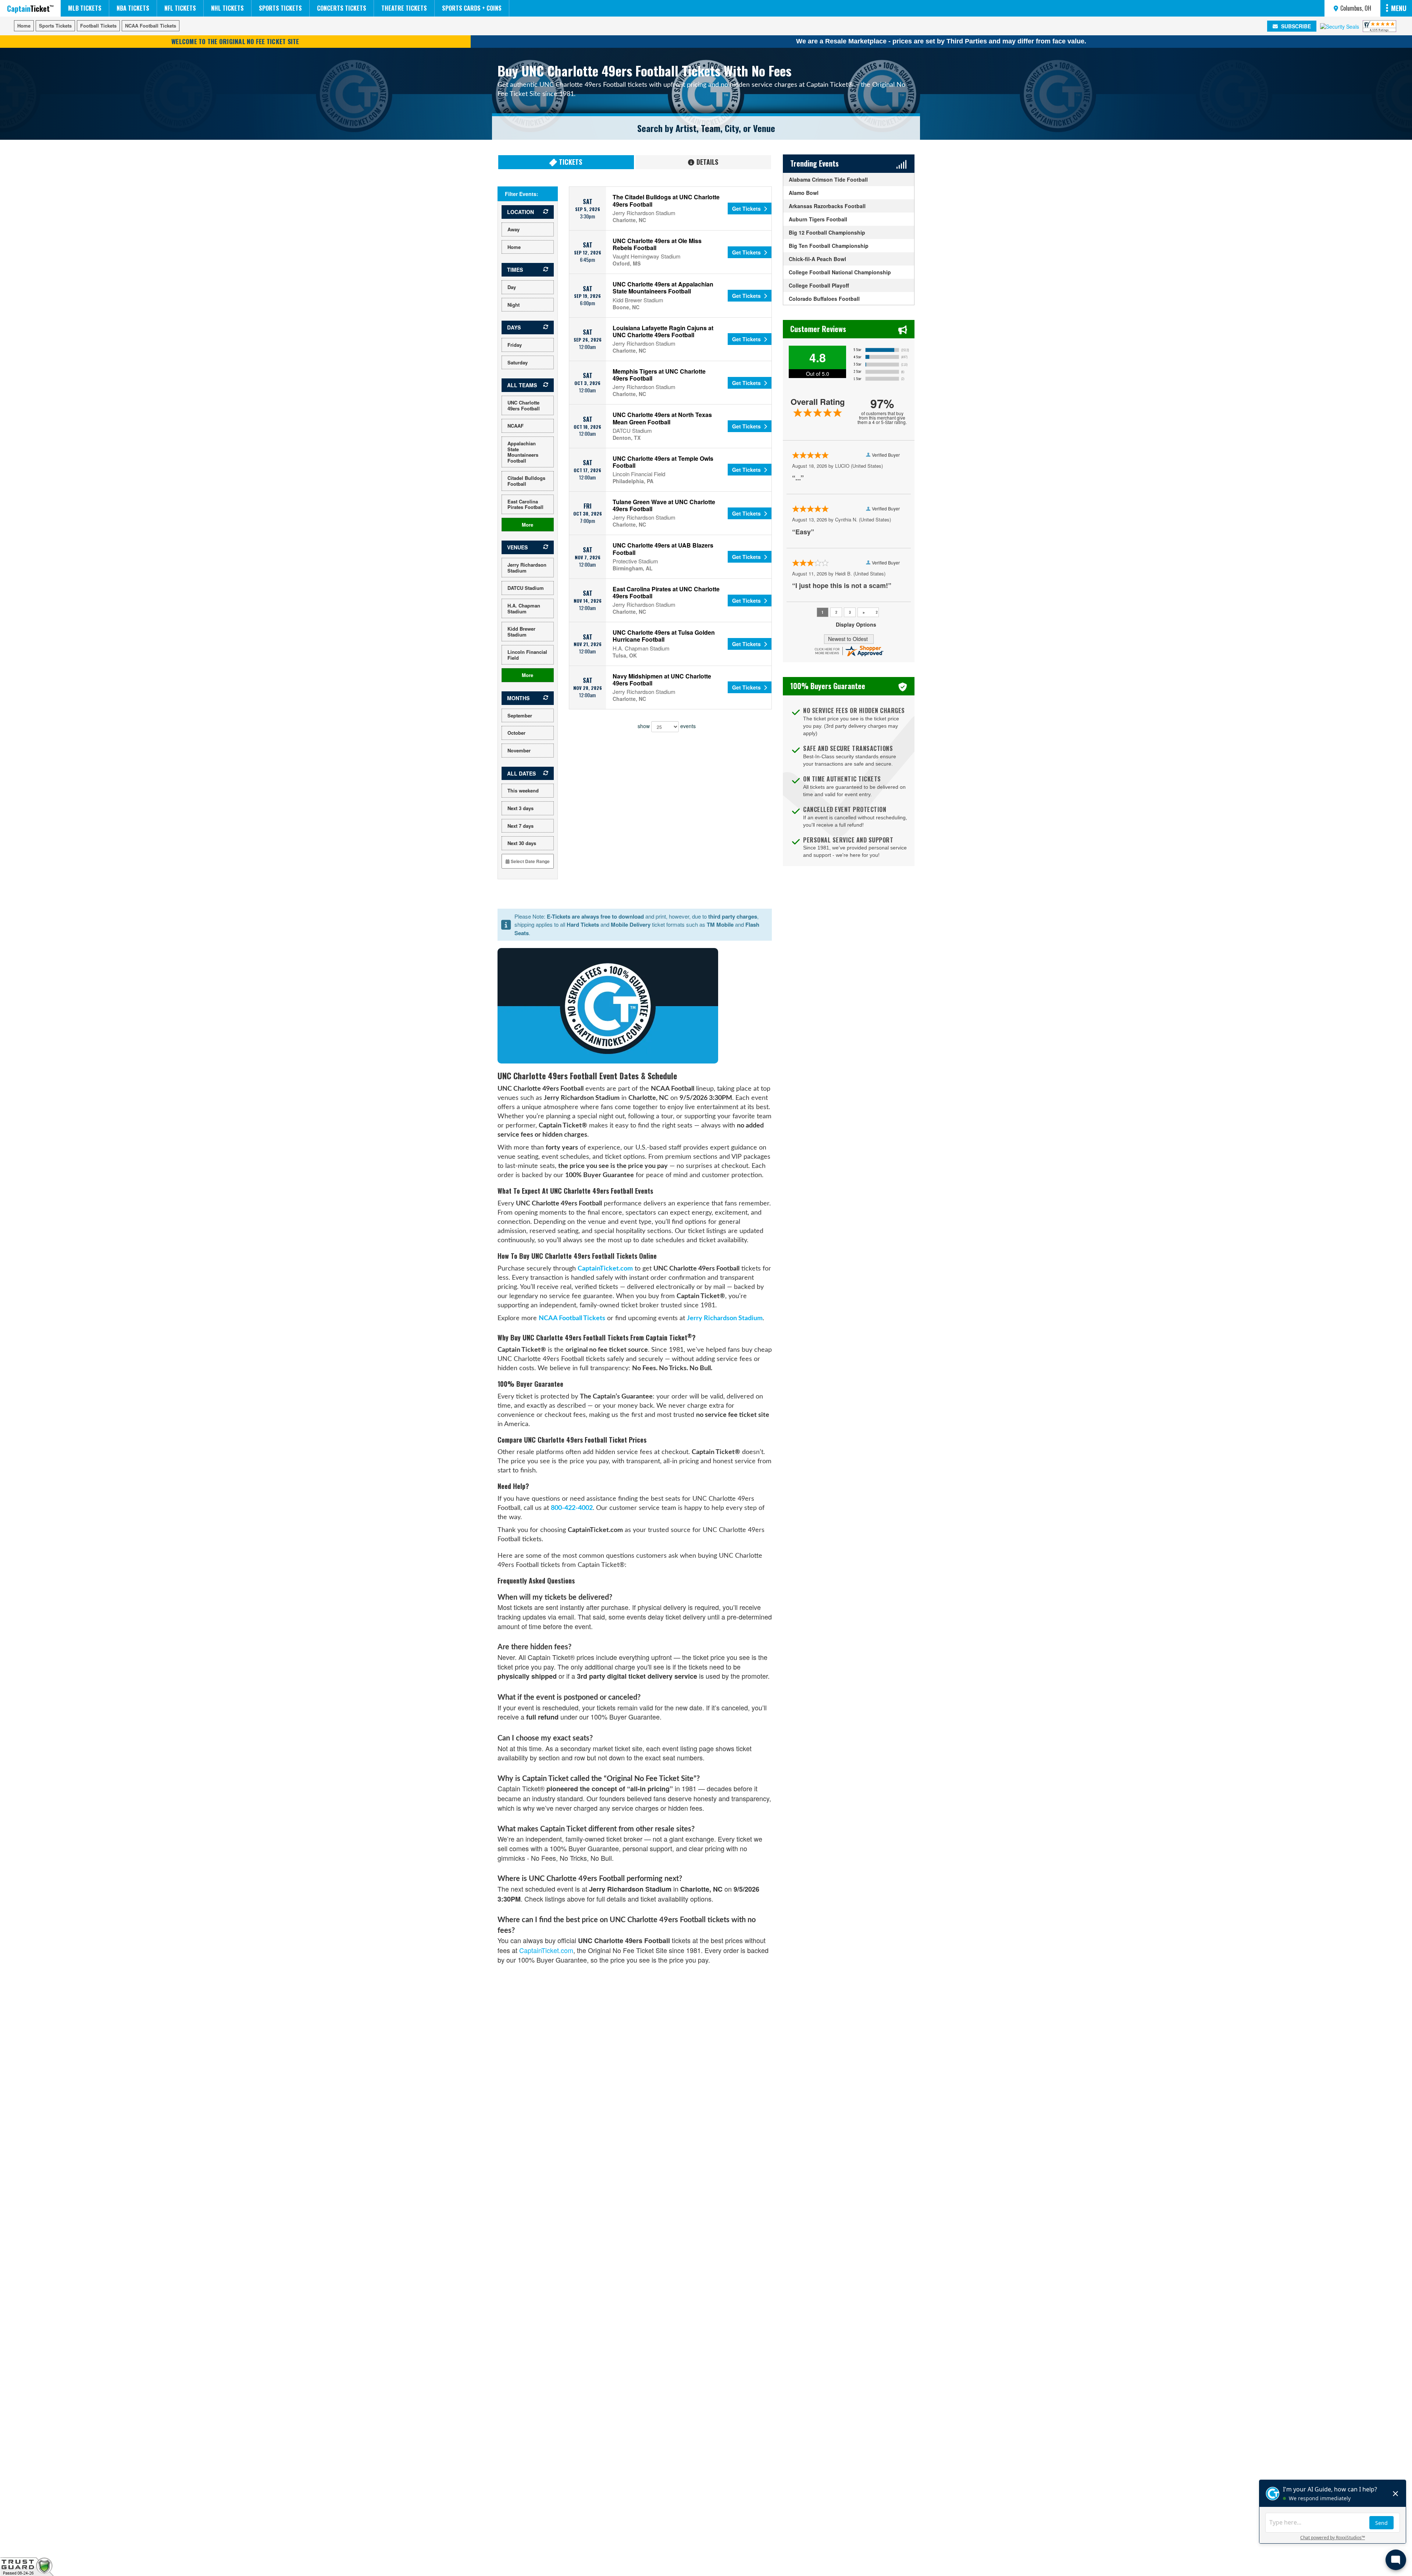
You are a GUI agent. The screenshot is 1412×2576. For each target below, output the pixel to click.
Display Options (856, 625)
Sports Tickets (280, 8)
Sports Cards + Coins (472, 8)
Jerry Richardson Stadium (725, 1318)
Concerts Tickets (342, 8)
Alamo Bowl (804, 193)
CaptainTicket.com (605, 1269)
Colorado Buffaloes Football (824, 299)
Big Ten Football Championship (829, 246)
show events (667, 726)
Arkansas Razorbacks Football (827, 206)
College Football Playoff (819, 285)
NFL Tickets (180, 8)
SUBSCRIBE (1295, 26)
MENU (1399, 8)
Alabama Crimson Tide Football (828, 179)
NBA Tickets (133, 8)
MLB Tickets (85, 8)
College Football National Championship (840, 272)
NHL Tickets (227, 8)
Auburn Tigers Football (818, 219)
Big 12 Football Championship (827, 232)
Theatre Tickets (404, 8)
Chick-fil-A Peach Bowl (817, 259)
